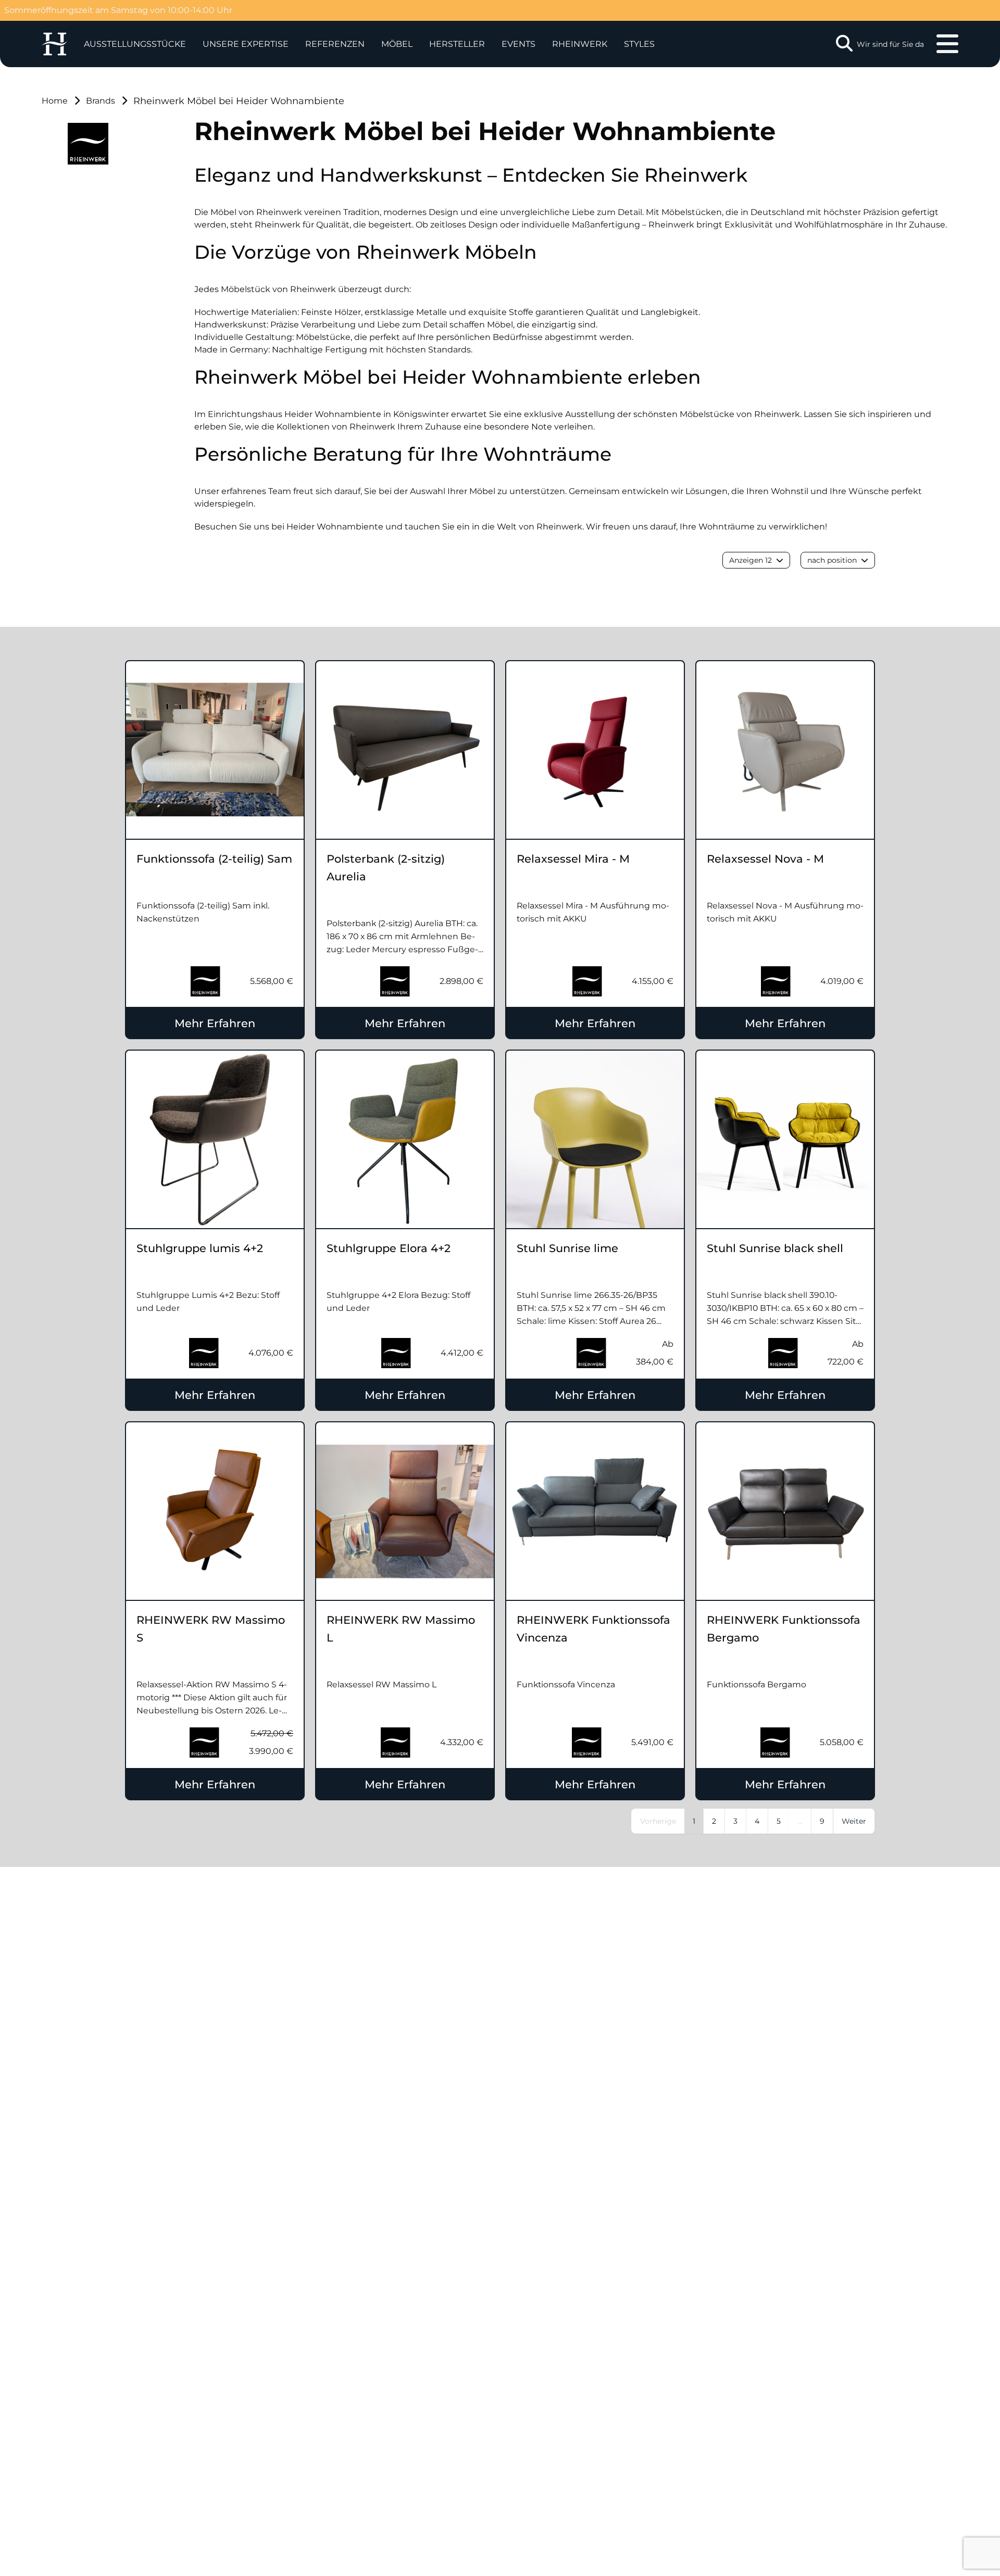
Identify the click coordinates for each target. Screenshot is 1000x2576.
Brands (101, 101)
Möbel (397, 44)
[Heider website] (54, 44)
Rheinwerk (580, 44)
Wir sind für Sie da (890, 44)
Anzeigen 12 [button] (751, 560)
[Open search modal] (844, 44)
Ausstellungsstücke (135, 44)
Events (518, 44)
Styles (639, 44)
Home (55, 101)
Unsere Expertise (246, 44)
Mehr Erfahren (215, 1023)
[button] (246, 44)
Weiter (854, 1821)
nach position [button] (832, 560)
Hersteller (457, 44)
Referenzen (335, 44)
